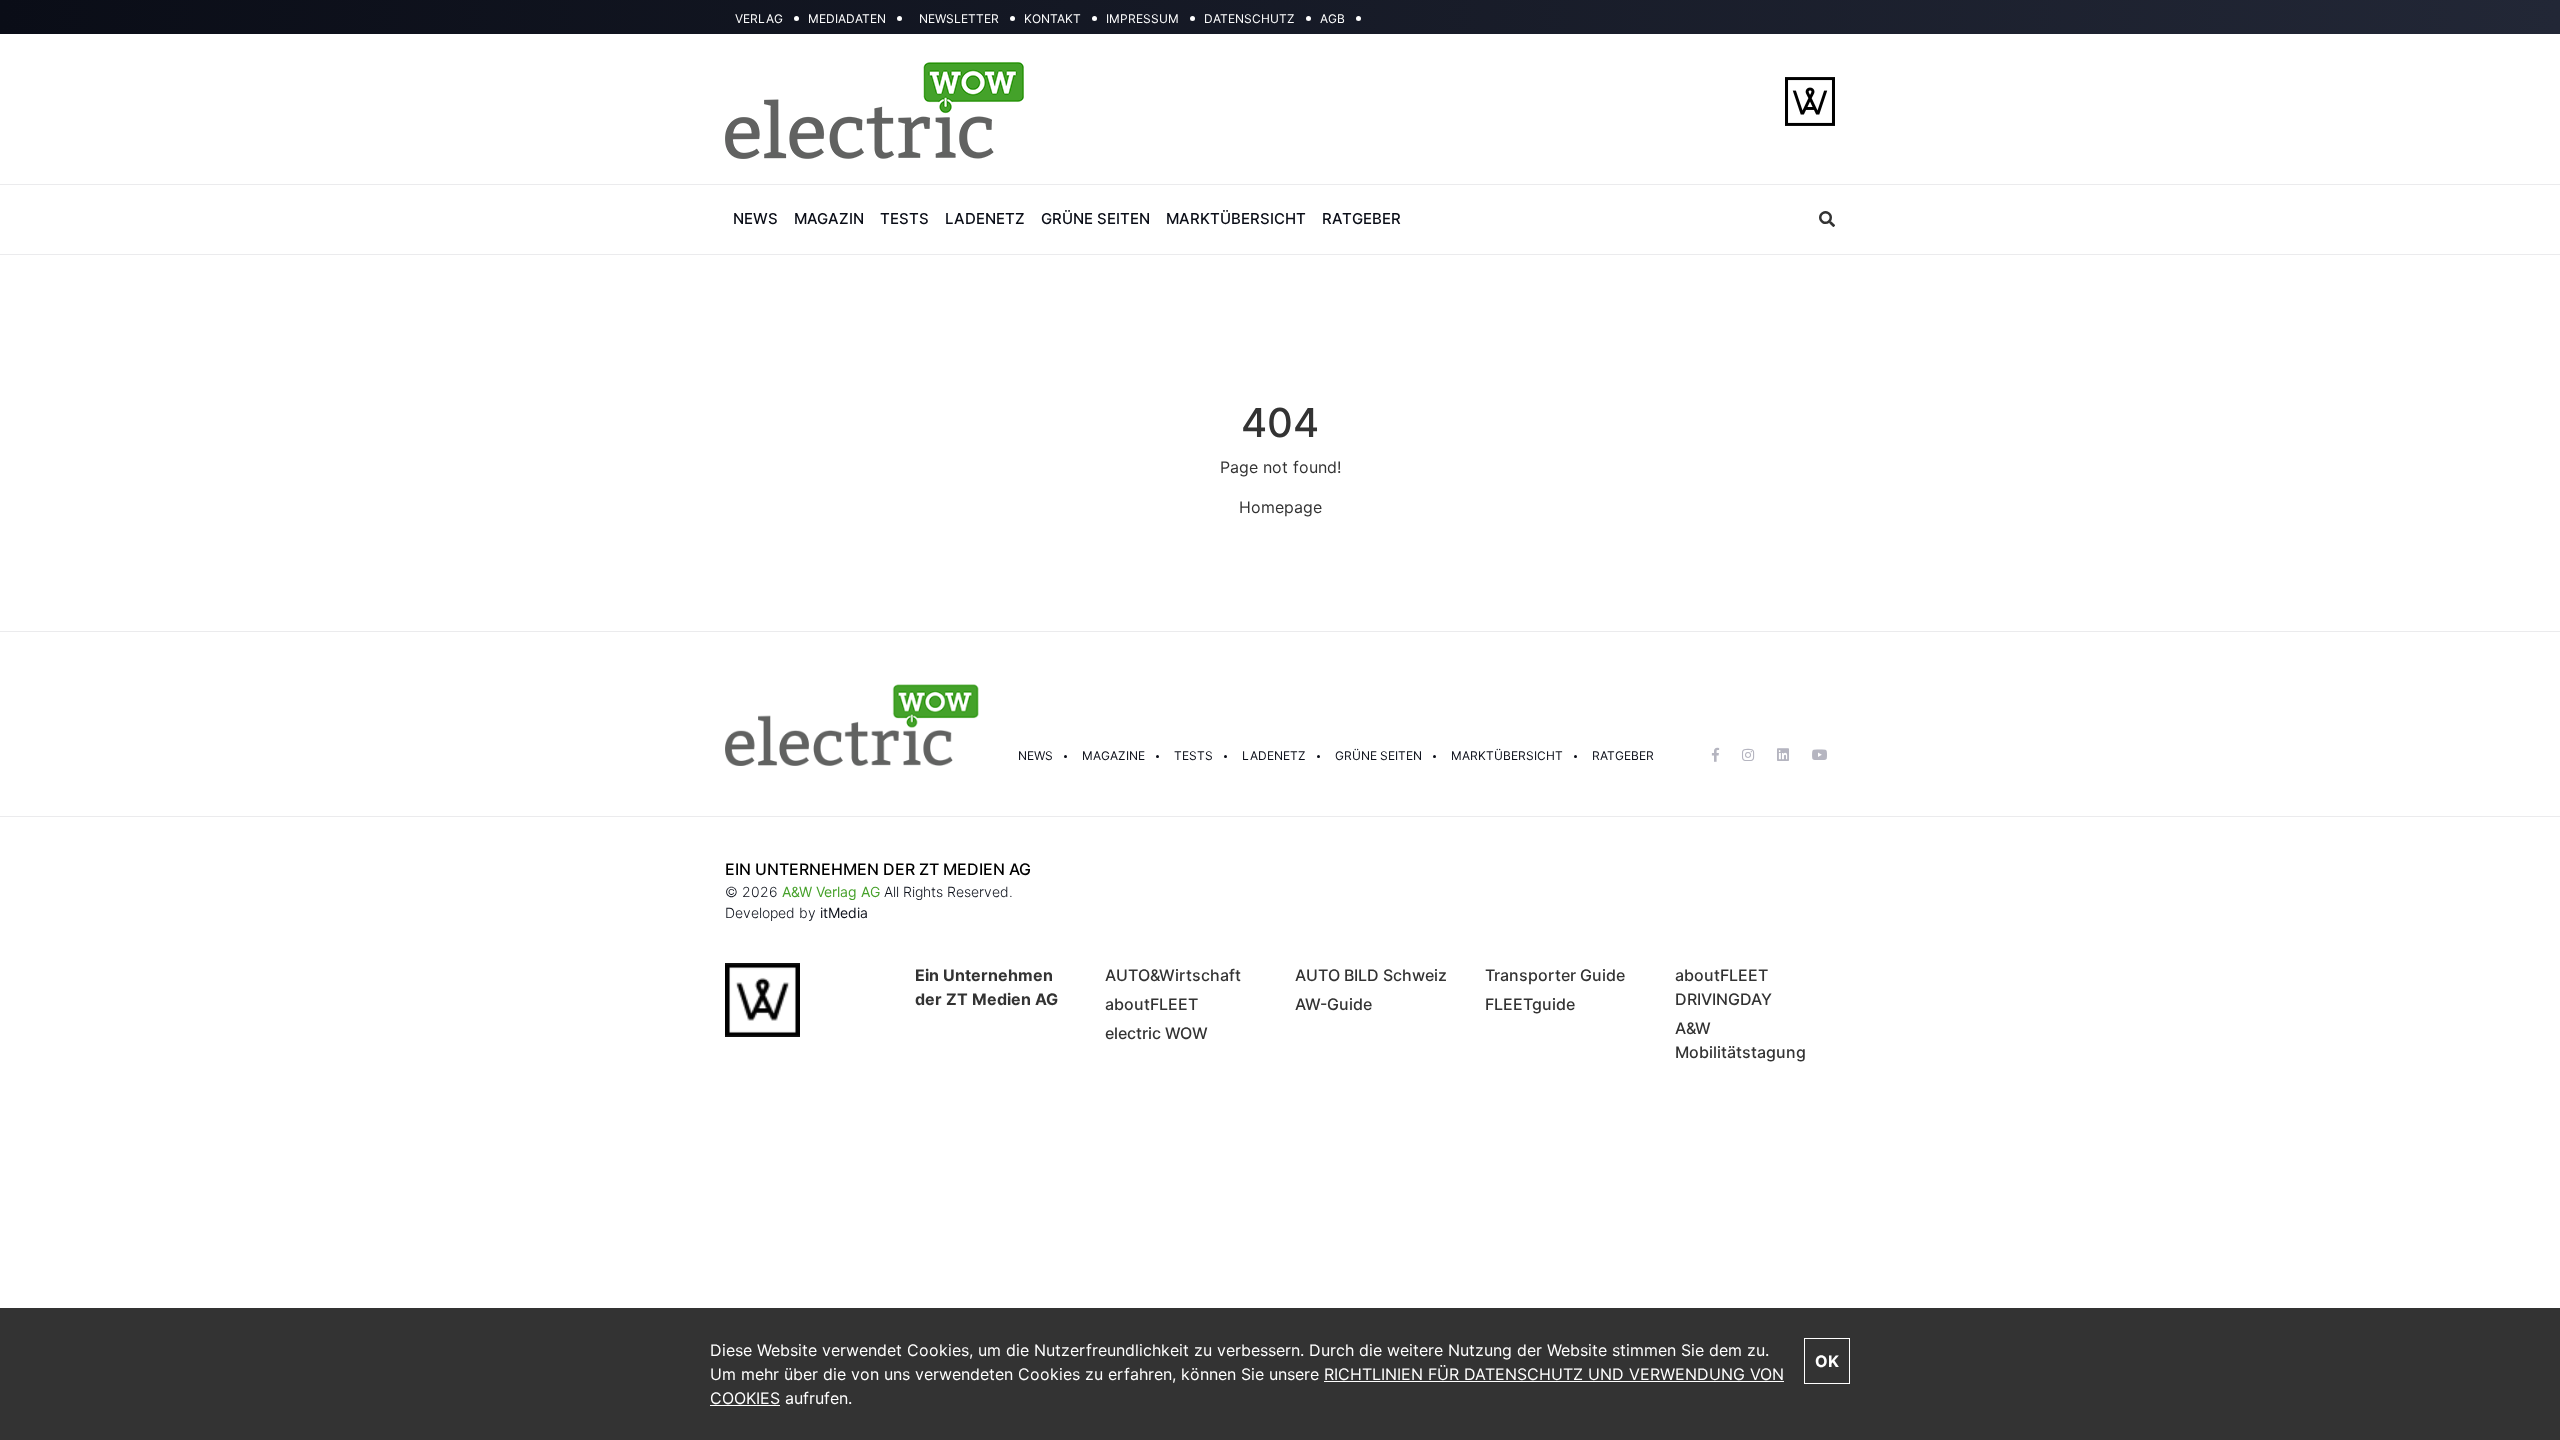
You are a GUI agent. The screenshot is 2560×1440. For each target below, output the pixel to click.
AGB (1332, 18)
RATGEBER (1361, 218)
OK (1827, 1361)
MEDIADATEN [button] (847, 18)
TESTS (904, 218)
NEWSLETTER (959, 18)
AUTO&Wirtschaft (1173, 975)
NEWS (755, 218)
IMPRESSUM (1142, 18)
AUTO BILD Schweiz (1371, 975)
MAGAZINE (1113, 755)
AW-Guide (1333, 1004)
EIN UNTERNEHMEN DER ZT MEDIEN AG (878, 869)
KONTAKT (1052, 18)
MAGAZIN (829, 218)
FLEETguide (1530, 1004)
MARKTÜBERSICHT (1236, 218)
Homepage (1280, 507)
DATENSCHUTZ (1249, 18)
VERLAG (759, 18)
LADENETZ (985, 218)
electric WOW (1156, 1033)
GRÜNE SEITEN (1095, 218)
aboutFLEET (1151, 1004)
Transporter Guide (1555, 975)
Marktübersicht (1507, 755)
